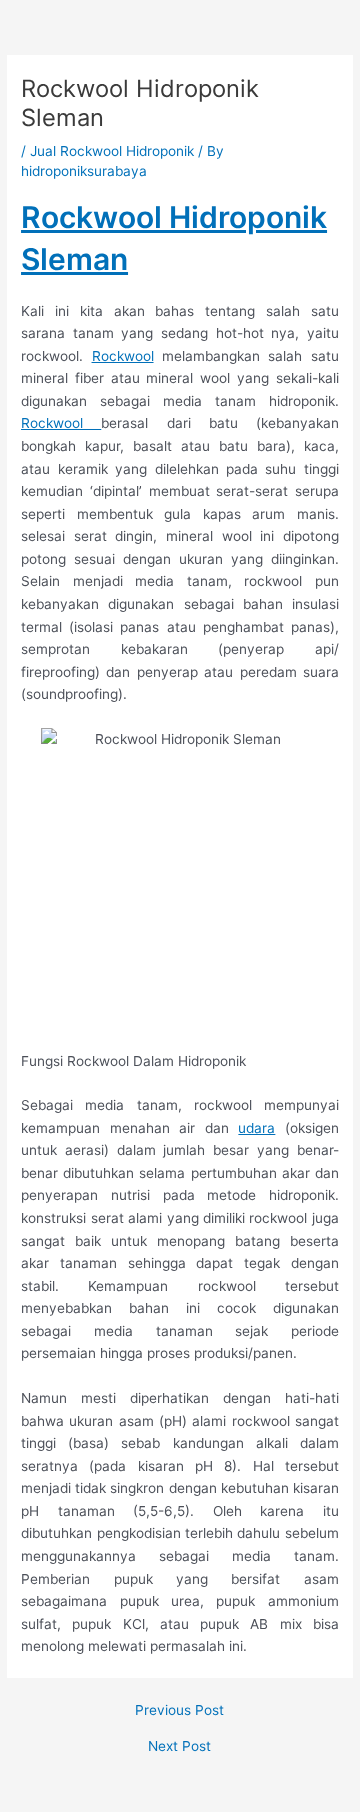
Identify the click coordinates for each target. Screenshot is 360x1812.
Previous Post (179, 1711)
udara (256, 1128)
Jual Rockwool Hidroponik (112, 151)
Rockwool (123, 356)
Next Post (179, 1747)
